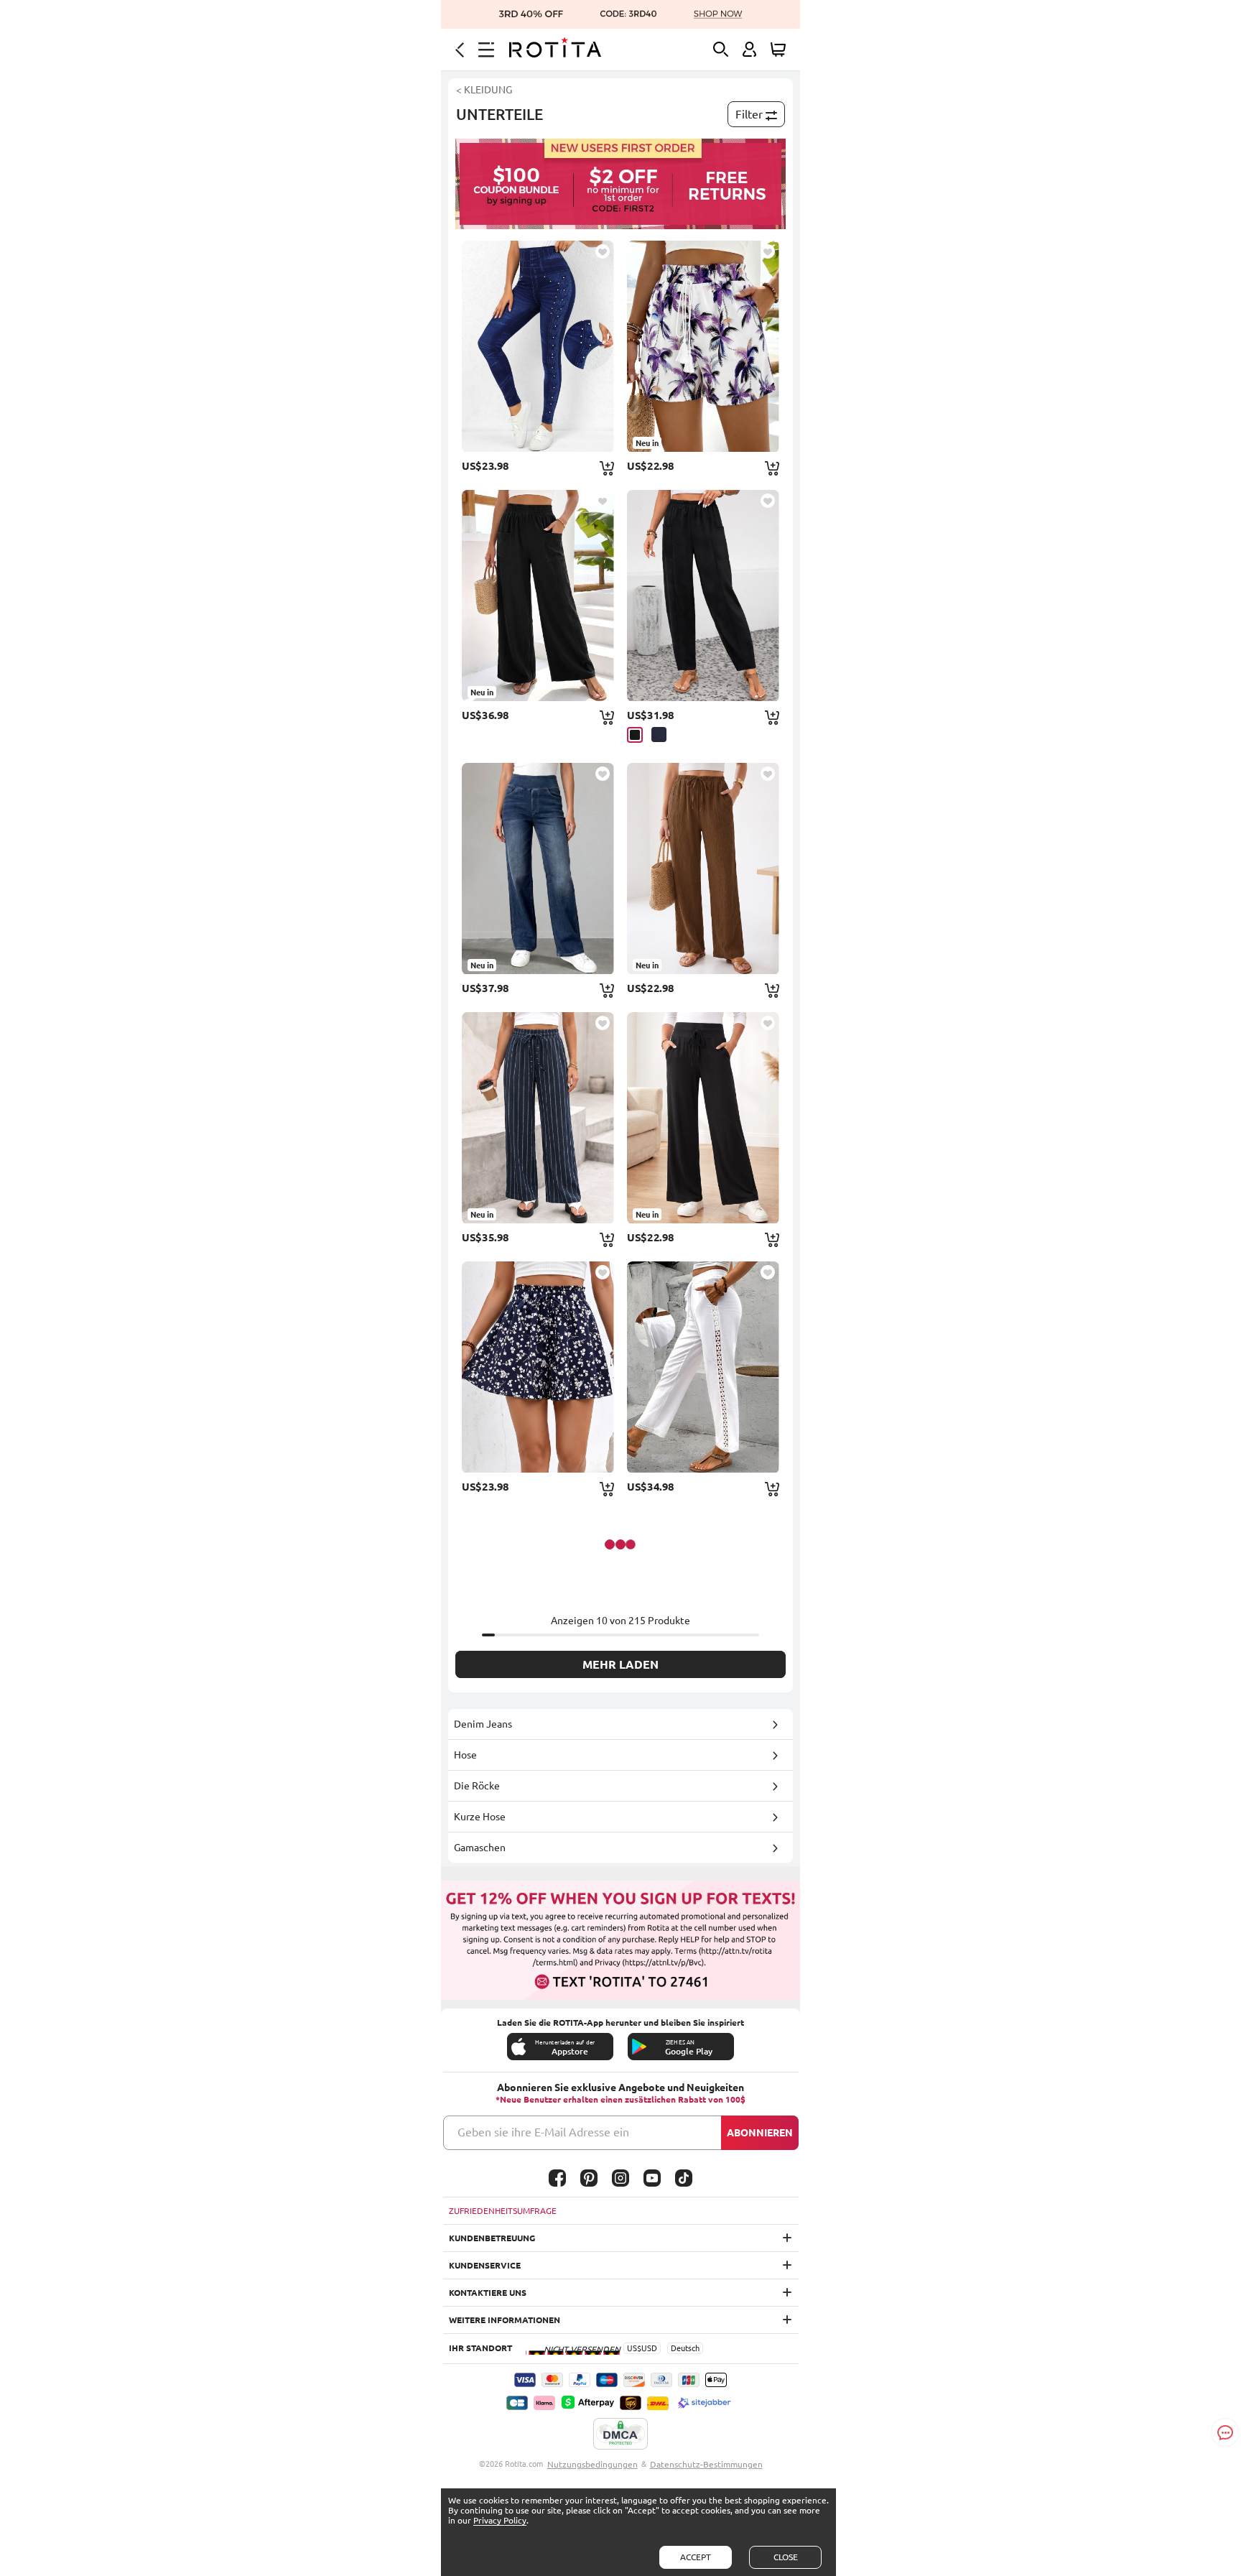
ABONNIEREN (760, 2133)
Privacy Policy (500, 2520)
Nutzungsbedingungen (592, 2464)
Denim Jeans (483, 1724)
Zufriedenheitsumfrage (503, 2211)
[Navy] (659, 735)
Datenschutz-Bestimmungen (706, 2464)
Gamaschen (480, 1848)
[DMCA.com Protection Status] (620, 2434)
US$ (634, 2348)
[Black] (635, 735)
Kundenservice (485, 2265)
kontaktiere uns (488, 2293)
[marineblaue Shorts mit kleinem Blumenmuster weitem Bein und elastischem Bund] (538, 1367)
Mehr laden (620, 1664)
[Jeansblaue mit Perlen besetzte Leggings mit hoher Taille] (538, 346)
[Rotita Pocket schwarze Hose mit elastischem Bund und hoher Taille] (703, 596)
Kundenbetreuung (492, 2238)
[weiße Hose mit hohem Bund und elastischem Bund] (703, 1367)
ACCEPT (696, 2557)
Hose (465, 1755)
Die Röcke (477, 1786)
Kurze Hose (480, 1817)
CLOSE (786, 2557)
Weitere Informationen (505, 2320)
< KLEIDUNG (484, 90)
